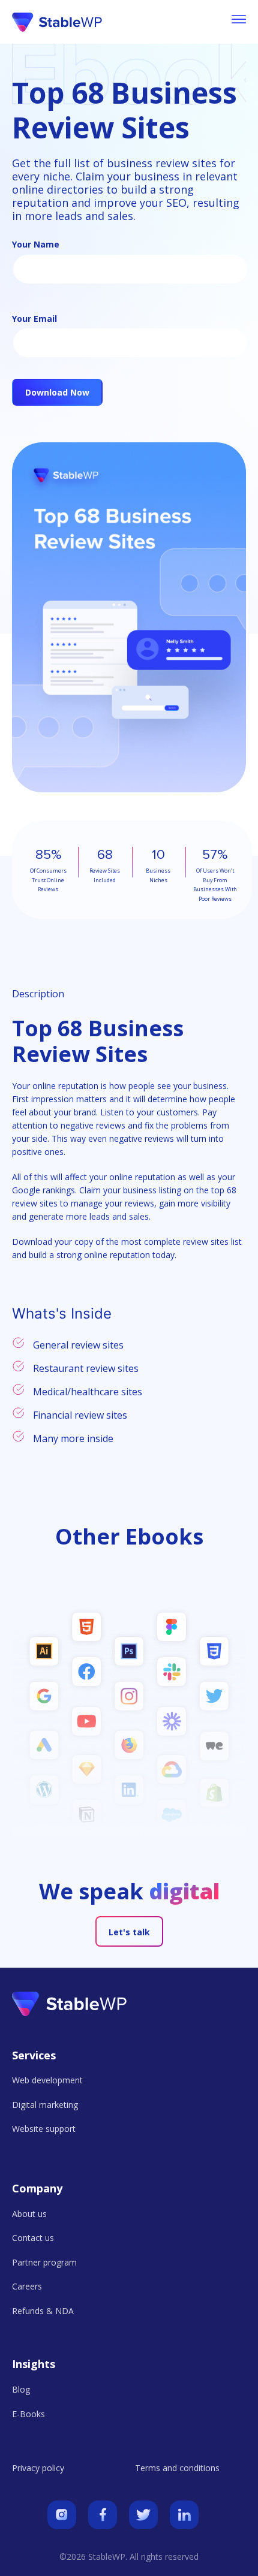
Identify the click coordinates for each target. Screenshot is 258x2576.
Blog (21, 2389)
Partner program (44, 2262)
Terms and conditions (177, 2468)
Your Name (36, 244)
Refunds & (43, 2311)
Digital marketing (45, 2105)
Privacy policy (38, 2468)
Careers (27, 2286)
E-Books (28, 2414)
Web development (47, 2080)
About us (29, 2214)
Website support (44, 2129)
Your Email (34, 319)
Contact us (33, 2238)
